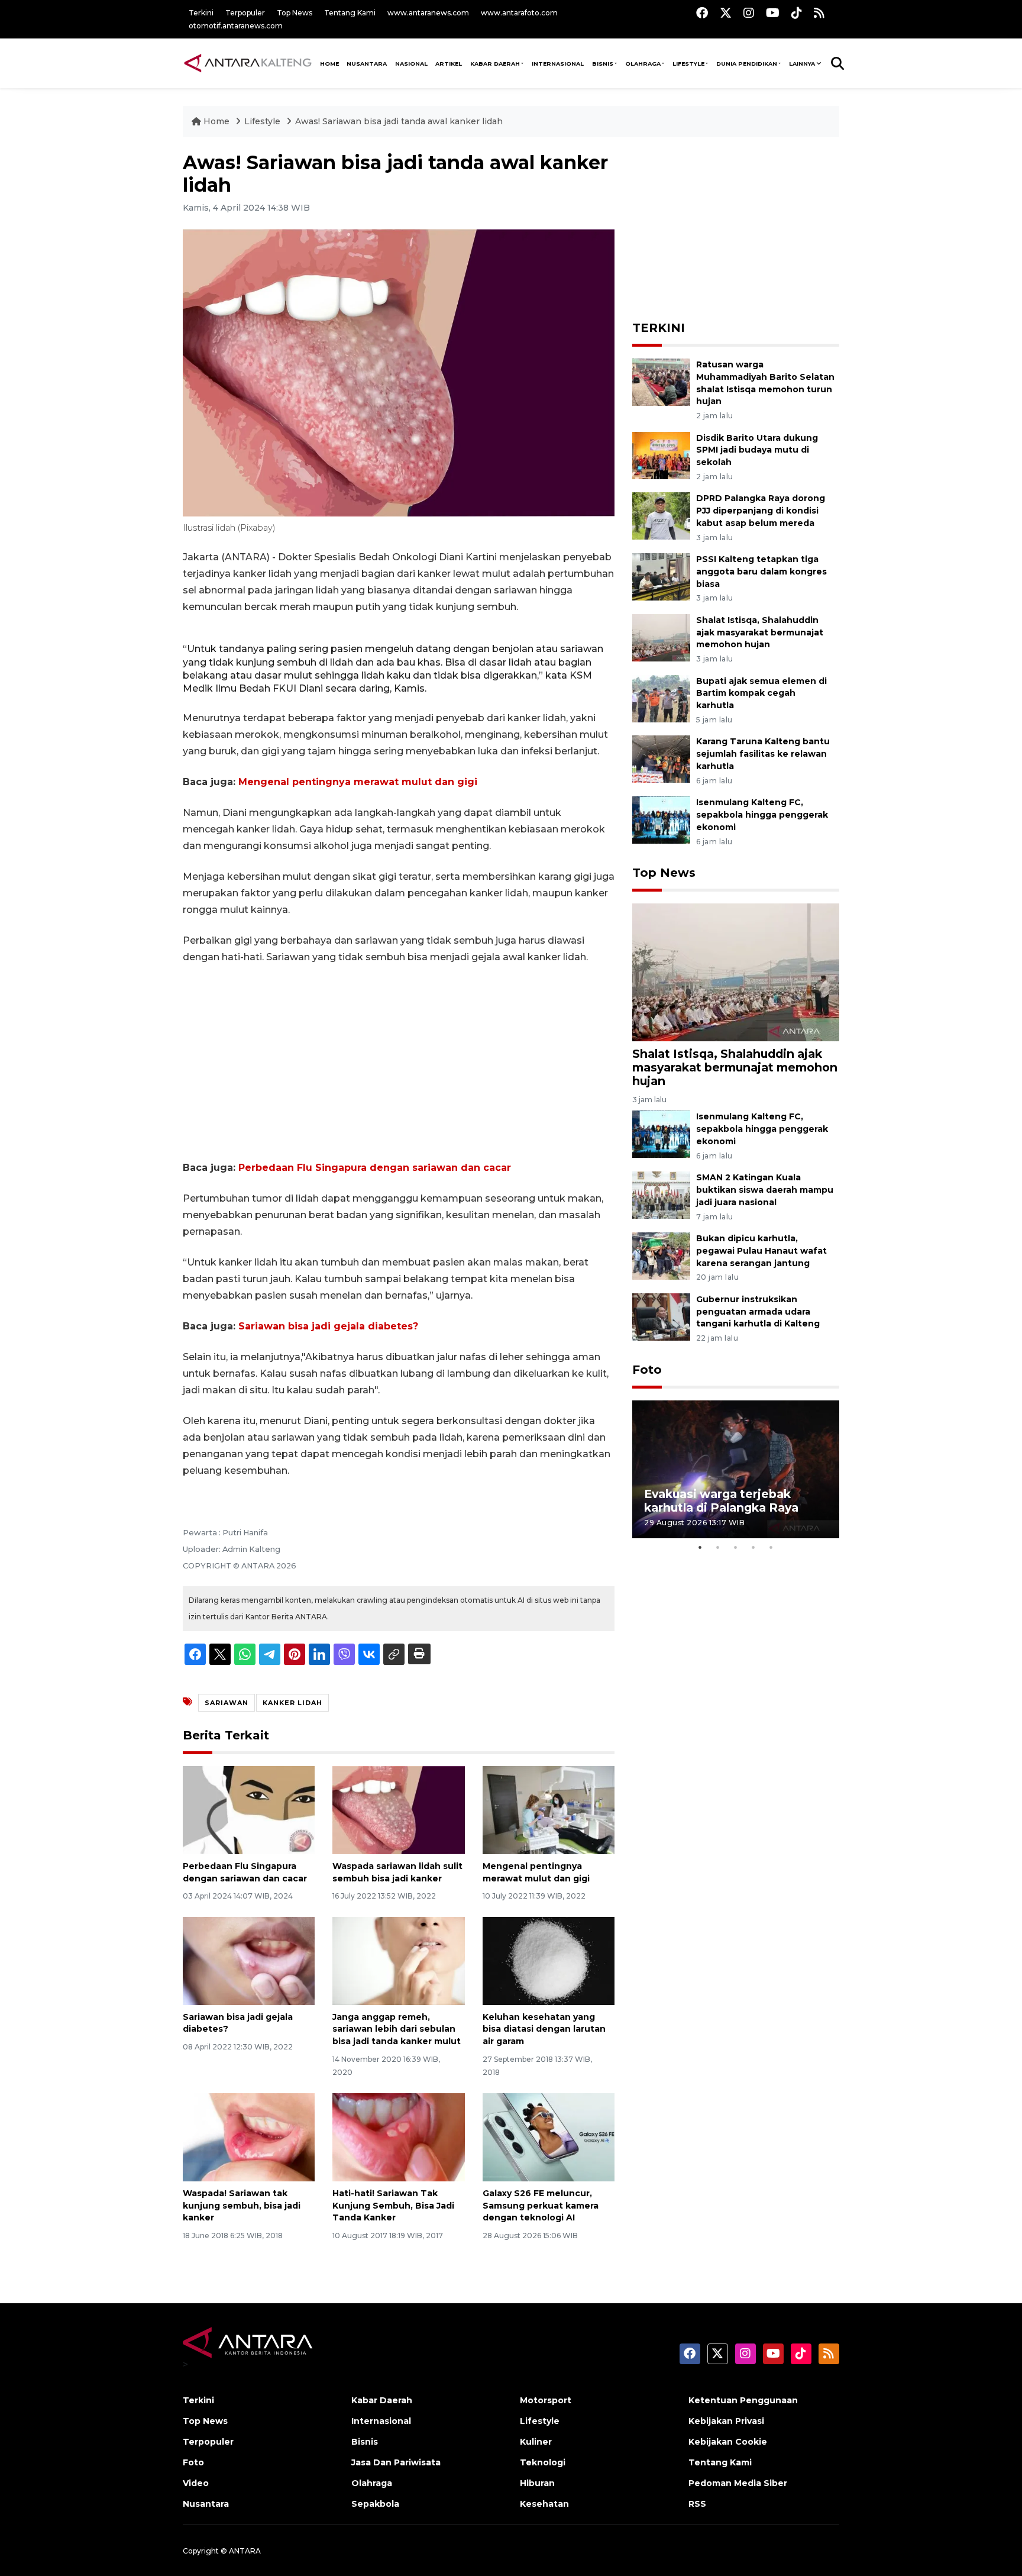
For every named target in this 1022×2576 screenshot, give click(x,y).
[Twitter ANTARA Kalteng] (726, 13)
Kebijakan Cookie (728, 2442)
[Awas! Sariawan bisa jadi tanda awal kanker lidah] (736, 972)
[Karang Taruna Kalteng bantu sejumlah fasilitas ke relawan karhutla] (661, 759)
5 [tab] (771, 1547)
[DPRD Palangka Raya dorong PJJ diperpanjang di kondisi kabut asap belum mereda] (661, 516)
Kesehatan (544, 2504)
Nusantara (206, 2504)
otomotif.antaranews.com (236, 26)
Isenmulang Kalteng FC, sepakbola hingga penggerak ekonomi (762, 815)
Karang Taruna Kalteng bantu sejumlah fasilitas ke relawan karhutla (763, 754)
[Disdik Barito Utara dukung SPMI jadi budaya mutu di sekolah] (661, 455)
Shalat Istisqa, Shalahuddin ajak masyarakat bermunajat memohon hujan (760, 632)
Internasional (558, 64)
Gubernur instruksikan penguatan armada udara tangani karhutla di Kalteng (758, 1312)
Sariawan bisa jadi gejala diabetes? (328, 1326)
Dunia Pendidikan (747, 64)
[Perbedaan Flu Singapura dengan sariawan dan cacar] (249, 1810)
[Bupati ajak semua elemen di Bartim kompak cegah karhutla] (661, 698)
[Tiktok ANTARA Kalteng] (797, 13)
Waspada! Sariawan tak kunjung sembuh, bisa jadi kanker (242, 2206)
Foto (647, 1370)
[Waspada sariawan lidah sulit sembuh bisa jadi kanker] (398, 1810)
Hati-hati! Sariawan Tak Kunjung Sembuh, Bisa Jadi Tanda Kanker (393, 2206)
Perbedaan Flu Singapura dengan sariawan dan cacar (375, 1168)
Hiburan (537, 2483)
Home (216, 121)
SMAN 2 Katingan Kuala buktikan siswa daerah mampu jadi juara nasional (765, 1190)
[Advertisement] (399, 1063)
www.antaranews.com (428, 13)
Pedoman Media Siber (738, 2483)
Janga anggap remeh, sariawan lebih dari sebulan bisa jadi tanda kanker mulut (397, 2029)
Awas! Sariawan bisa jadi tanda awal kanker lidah (399, 121)
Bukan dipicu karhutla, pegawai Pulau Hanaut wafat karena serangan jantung (761, 1251)
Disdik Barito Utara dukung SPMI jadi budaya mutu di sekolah (757, 450)
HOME (329, 64)
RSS (697, 2504)
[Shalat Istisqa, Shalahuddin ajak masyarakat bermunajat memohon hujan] (661, 637)
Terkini (201, 13)
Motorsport (546, 2400)
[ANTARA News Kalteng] (248, 63)
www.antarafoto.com (519, 13)
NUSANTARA (367, 64)
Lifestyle (688, 64)
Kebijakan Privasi (726, 2421)
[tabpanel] (736, 1469)
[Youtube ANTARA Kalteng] (773, 13)
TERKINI (659, 328)
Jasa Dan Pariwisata (396, 2462)
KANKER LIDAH (292, 1703)
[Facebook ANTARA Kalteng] (702, 13)
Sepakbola (375, 2504)
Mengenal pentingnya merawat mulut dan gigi (358, 782)
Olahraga (643, 64)
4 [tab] (753, 1547)
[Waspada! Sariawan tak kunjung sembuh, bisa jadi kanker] (249, 2137)
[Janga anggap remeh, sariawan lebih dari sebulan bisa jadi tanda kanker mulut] (398, 1960)
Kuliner (536, 2442)
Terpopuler (245, 13)
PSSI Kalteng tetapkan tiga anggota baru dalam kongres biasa (761, 572)
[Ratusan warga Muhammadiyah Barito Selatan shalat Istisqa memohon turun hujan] (661, 381)
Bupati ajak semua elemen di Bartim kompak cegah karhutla (761, 693)
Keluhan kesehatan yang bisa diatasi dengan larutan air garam (544, 2029)
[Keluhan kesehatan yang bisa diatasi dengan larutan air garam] (549, 1960)
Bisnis (603, 64)
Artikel (449, 64)
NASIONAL (411, 64)
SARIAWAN (227, 1703)
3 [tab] (736, 1547)
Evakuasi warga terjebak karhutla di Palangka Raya (721, 1501)
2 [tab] (718, 1547)
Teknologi (543, 2462)
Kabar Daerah (495, 64)
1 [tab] (700, 1547)
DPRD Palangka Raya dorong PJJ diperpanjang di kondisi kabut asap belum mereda (761, 511)
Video (196, 2483)
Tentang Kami (350, 13)
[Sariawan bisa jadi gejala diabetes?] (249, 1960)
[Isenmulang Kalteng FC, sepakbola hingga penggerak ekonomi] (661, 819)
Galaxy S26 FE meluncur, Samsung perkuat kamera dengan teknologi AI (541, 2206)
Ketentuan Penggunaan (743, 2400)
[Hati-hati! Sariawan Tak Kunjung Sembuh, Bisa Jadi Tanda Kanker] (398, 2137)
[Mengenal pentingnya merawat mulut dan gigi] (549, 1810)
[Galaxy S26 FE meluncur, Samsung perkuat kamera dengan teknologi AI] (549, 2137)
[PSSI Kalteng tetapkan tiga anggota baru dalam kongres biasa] (661, 576)
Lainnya (802, 64)
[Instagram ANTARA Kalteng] (749, 13)
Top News (295, 13)
